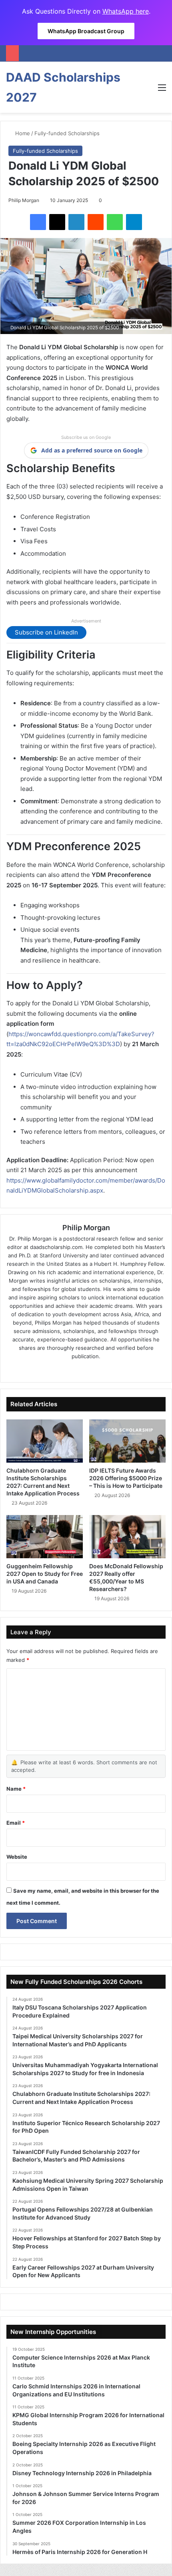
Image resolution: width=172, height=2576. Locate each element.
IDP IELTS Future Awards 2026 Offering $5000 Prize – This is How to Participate (126, 1478)
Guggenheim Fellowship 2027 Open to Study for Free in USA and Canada (45, 1574)
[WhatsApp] (115, 222)
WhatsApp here (126, 11)
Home (22, 133)
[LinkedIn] (76, 222)
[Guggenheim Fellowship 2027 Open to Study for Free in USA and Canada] (45, 1537)
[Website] (64, 1369)
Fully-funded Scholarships (67, 133)
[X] (57, 222)
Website (17, 1857)
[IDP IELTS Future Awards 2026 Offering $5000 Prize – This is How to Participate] (127, 1441)
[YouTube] (108, 1369)
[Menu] (162, 90)
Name (16, 1789)
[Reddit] (96, 222)
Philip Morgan (24, 200)
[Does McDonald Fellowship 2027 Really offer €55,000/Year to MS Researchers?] (127, 1537)
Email (16, 1823)
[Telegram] (134, 222)
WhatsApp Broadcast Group (86, 31)
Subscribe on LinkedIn (46, 632)
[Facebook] (38, 222)
